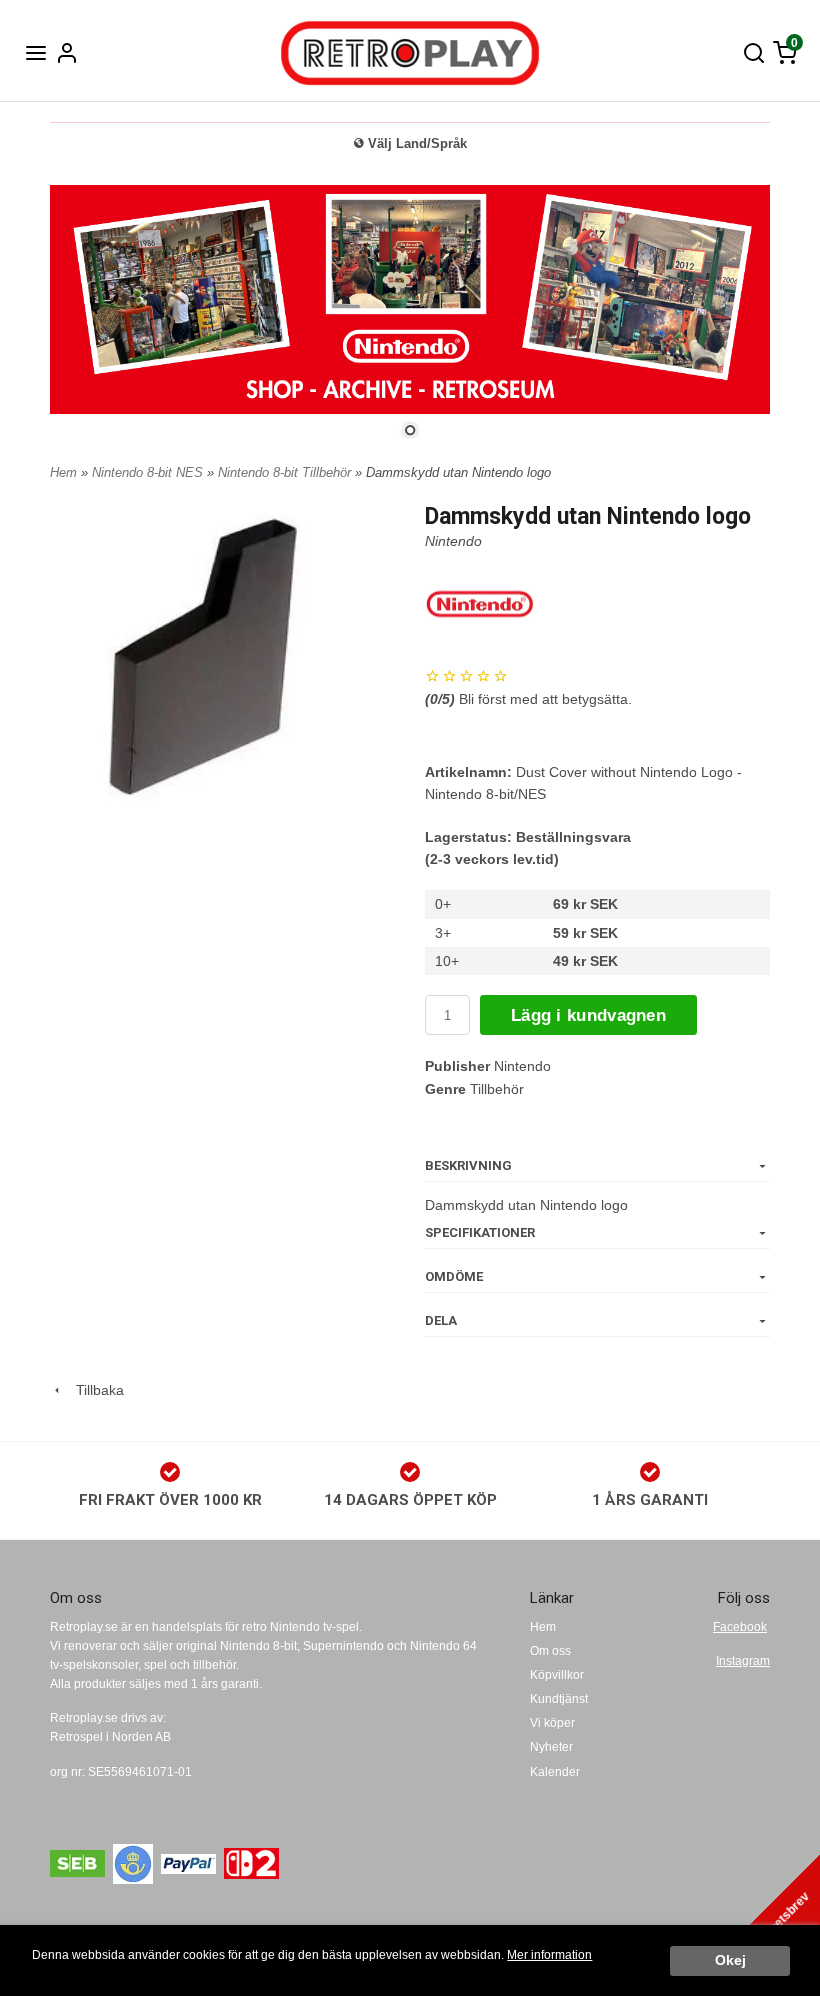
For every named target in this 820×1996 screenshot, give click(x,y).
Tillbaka (94, 1390)
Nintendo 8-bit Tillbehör (286, 472)
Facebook (740, 1627)
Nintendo (453, 541)
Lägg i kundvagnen (588, 1015)
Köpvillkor (557, 1675)
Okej (730, 1960)
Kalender (555, 1772)
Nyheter (551, 1747)
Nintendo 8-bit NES (149, 472)
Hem (63, 472)
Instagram (743, 1661)
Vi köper (552, 1723)
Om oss (550, 1651)
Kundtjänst (559, 1699)
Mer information (549, 1955)
